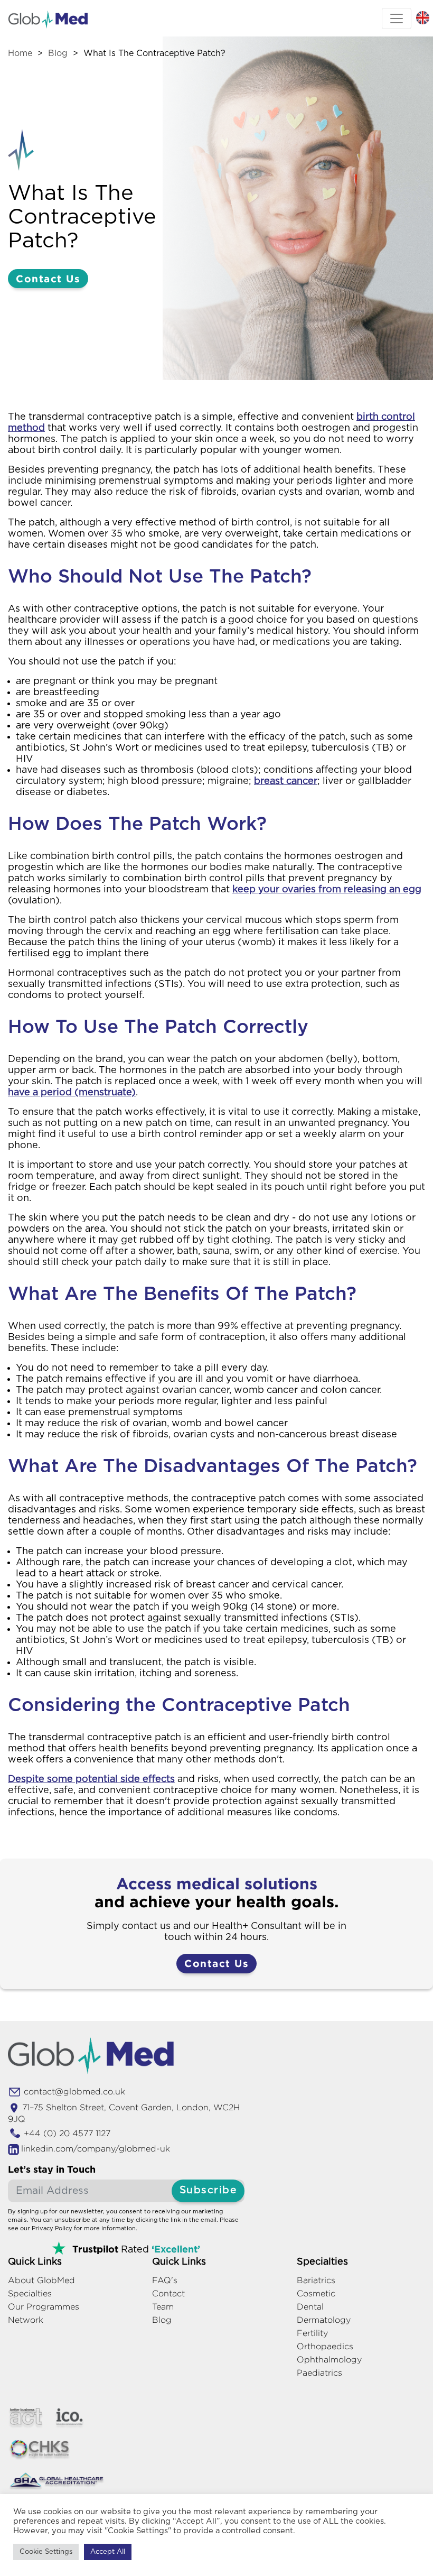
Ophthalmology (329, 2360)
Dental (310, 2307)
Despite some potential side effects (91, 1779)
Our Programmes (44, 2307)
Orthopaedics (325, 2346)
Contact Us (48, 278)
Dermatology (324, 2320)
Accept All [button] (108, 2552)
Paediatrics (319, 2373)
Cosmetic (316, 2293)
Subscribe (208, 2190)
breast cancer (286, 781)
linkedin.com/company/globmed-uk (96, 2149)
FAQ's (165, 2280)
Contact (168, 2293)
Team (163, 2307)
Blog (58, 53)
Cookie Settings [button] (46, 2552)
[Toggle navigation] (397, 19)
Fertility (312, 2333)
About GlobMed (41, 2280)
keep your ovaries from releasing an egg (327, 890)
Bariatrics (316, 2280)
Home (20, 53)
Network (26, 2320)
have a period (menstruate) (72, 1093)
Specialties (30, 2293)
